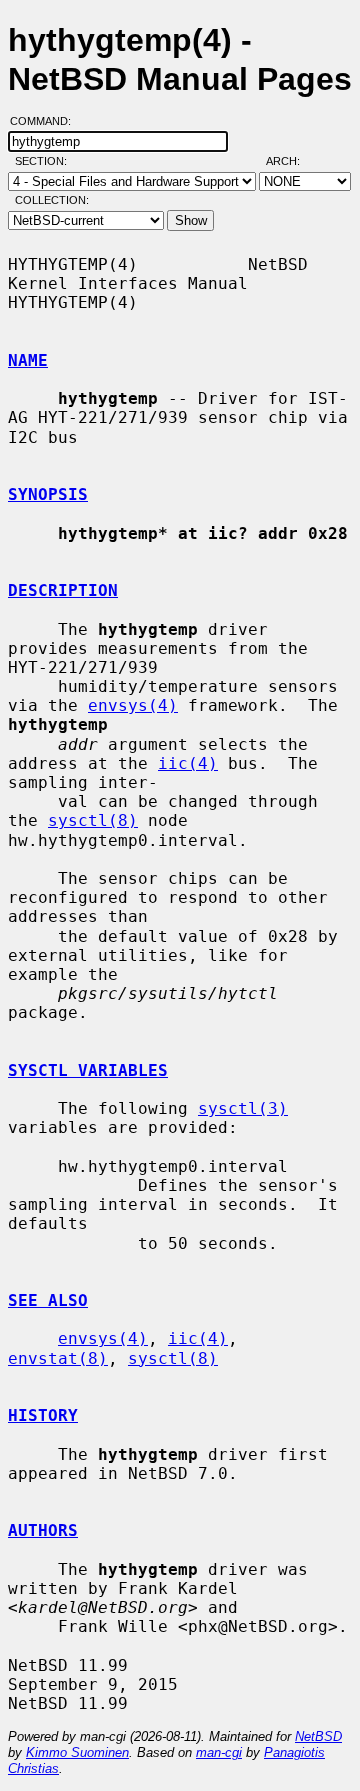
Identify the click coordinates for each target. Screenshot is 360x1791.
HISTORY (43, 1415)
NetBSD (318, 1736)
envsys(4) (133, 705)
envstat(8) (58, 1358)
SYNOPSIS (48, 494)
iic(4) (188, 763)
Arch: (292, 161)
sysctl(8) (93, 820)
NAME (28, 360)
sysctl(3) (243, 1108)
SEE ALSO (48, 1300)
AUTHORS (43, 1530)
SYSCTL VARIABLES (88, 1070)
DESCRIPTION (63, 590)
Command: (46, 121)
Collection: (52, 200)
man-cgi (219, 1752)
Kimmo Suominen (77, 1752)
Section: (45, 161)
